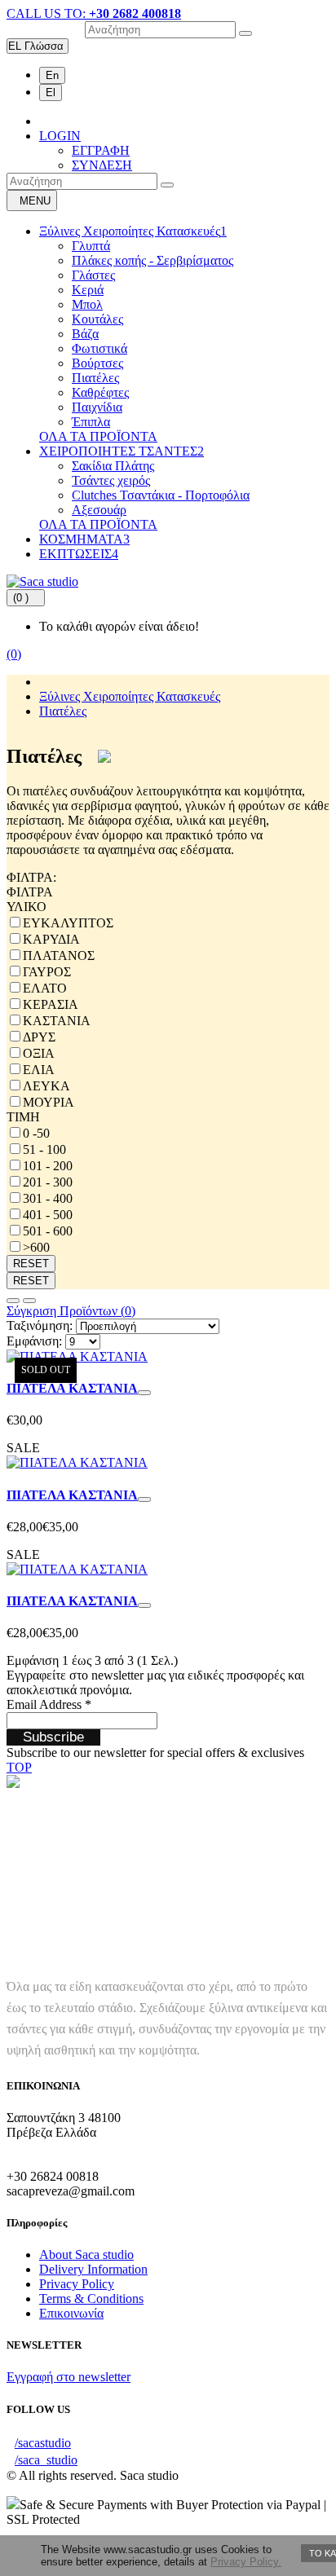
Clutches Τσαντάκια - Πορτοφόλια (161, 495)
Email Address (49, 1704)
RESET (31, 1264)
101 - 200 (48, 1166)
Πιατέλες (95, 378)
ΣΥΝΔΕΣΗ (102, 165)
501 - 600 (48, 1231)
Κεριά (88, 290)
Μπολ (87, 304)
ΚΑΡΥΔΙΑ (51, 939)
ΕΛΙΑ (39, 1070)
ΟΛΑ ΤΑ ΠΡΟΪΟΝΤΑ (98, 436)
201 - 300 (48, 1182)
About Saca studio (86, 2255)
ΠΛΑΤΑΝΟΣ (59, 956)
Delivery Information (93, 2269)
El (51, 92)
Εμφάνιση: (34, 1341)
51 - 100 (44, 1149)
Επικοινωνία (71, 2313)
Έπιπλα (91, 422)
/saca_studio (46, 2460)
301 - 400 (48, 1198)
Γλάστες (93, 275)
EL (36, 46)
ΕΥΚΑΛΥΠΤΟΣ (68, 923)
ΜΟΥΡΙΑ (49, 1102)
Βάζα (85, 334)
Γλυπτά (91, 246)
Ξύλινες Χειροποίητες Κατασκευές (133, 231)
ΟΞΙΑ (39, 1053)
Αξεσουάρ (99, 510)
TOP (19, 1767)
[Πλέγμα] (29, 1301)
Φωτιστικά (99, 348)
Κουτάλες (97, 319)
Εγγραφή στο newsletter (69, 2377)
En (52, 75)
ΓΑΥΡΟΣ (47, 972)
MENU (35, 201)
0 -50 (36, 1133)
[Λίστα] (13, 1301)
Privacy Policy (77, 2284)
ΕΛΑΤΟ (45, 988)
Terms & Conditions (91, 2299)
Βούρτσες (97, 363)
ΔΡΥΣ (39, 1037)
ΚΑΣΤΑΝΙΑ (57, 1021)
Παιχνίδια (97, 407)
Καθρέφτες (100, 392)
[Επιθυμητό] (144, 1393)
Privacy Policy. (246, 2562)
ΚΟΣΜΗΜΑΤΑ (84, 539)
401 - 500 (48, 1215)
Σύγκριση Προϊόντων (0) (71, 1311)
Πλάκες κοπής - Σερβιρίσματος (153, 260)
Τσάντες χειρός (111, 480)
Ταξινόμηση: (40, 1325)
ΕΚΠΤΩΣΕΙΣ (79, 554)
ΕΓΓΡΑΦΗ (101, 150)
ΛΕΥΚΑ (46, 1086)
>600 (36, 1247)
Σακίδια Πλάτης (113, 466)
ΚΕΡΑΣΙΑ (51, 1004)
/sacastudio (43, 2443)
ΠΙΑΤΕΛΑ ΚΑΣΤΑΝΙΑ (72, 1388)
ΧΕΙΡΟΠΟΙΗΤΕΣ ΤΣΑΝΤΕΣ (122, 451)
